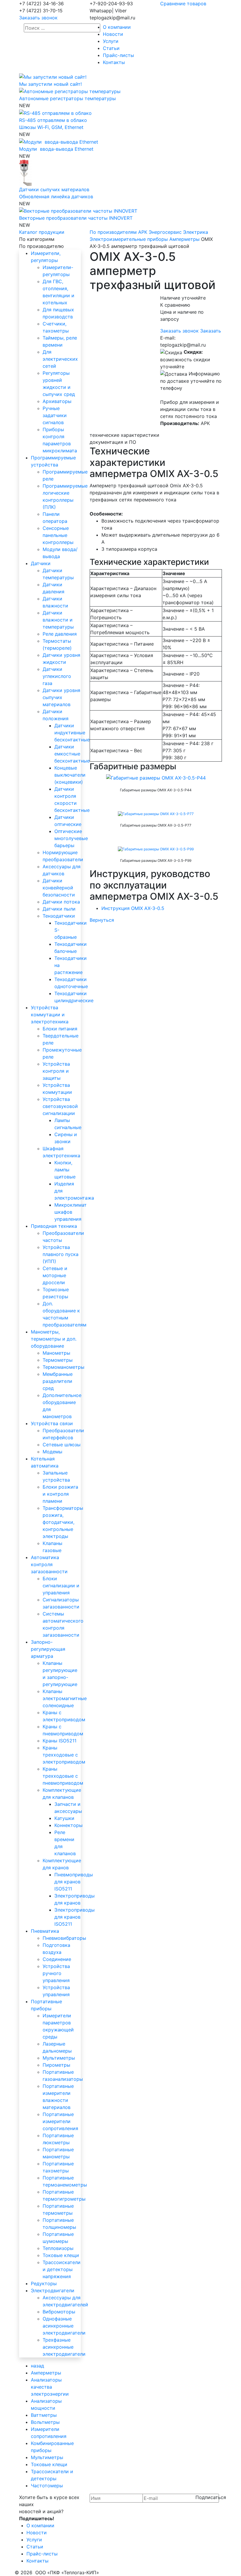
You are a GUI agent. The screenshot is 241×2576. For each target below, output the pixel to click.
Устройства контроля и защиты (56, 1071)
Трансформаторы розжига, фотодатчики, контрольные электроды (63, 1522)
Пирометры (56, 2065)
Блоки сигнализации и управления (61, 1586)
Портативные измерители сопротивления (60, 2121)
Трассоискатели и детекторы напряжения (62, 2269)
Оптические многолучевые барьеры (71, 838)
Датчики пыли (59, 909)
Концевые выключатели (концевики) (70, 775)
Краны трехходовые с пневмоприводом (63, 1776)
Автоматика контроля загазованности (49, 1564)
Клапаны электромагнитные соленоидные (65, 1698)
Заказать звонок (38, 18)
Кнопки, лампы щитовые (65, 1170)
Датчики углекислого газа (57, 676)
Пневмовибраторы (64, 1938)
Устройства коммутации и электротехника (50, 1015)
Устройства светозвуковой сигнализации (60, 1106)
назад (37, 2366)
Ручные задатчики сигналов (55, 415)
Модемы (52, 1452)
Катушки (64, 1818)
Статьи (111, 48)
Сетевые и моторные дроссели (55, 1275)
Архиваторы (57, 401)
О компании (117, 27)
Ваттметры (44, 2415)
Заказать (211, 331)
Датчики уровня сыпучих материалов (61, 697)
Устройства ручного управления (56, 1973)
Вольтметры (45, 2422)
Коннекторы (68, 1825)
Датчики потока (61, 902)
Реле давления (60, 634)
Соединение (57, 1959)
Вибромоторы (59, 2312)
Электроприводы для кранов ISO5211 (75, 1917)
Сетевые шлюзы (62, 1445)
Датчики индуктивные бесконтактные (72, 733)
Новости (113, 34)
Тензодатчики (59, 916)
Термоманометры (63, 1367)
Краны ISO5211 (60, 1741)
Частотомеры (47, 2486)
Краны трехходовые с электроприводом (64, 1755)
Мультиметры (59, 2058)
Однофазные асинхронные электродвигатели (64, 2326)
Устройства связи (52, 1423)
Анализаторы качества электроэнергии (50, 2387)
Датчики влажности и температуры (58, 620)
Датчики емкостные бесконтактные (72, 754)
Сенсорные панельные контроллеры (58, 535)
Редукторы (44, 2283)
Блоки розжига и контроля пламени (60, 1494)
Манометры (56, 1353)
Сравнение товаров (183, 4)
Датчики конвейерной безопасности (59, 888)
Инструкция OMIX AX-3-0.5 (133, 908)
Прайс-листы (118, 55)
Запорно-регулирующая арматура (48, 1649)
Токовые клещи (61, 2255)
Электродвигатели (53, 2290)
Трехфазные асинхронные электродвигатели (64, 2347)
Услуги (111, 41)
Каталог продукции (42, 232)
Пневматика (45, 1931)
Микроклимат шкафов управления (71, 1212)
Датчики (41, 563)
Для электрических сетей (60, 359)
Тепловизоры (58, 2248)
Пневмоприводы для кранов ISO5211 (74, 1882)
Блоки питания (60, 1029)
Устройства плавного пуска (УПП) (61, 1254)
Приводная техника (54, 1226)
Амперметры (46, 2373)
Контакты (114, 62)
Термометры (58, 1360)
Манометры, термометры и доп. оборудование (54, 1339)
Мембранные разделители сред (58, 1381)
